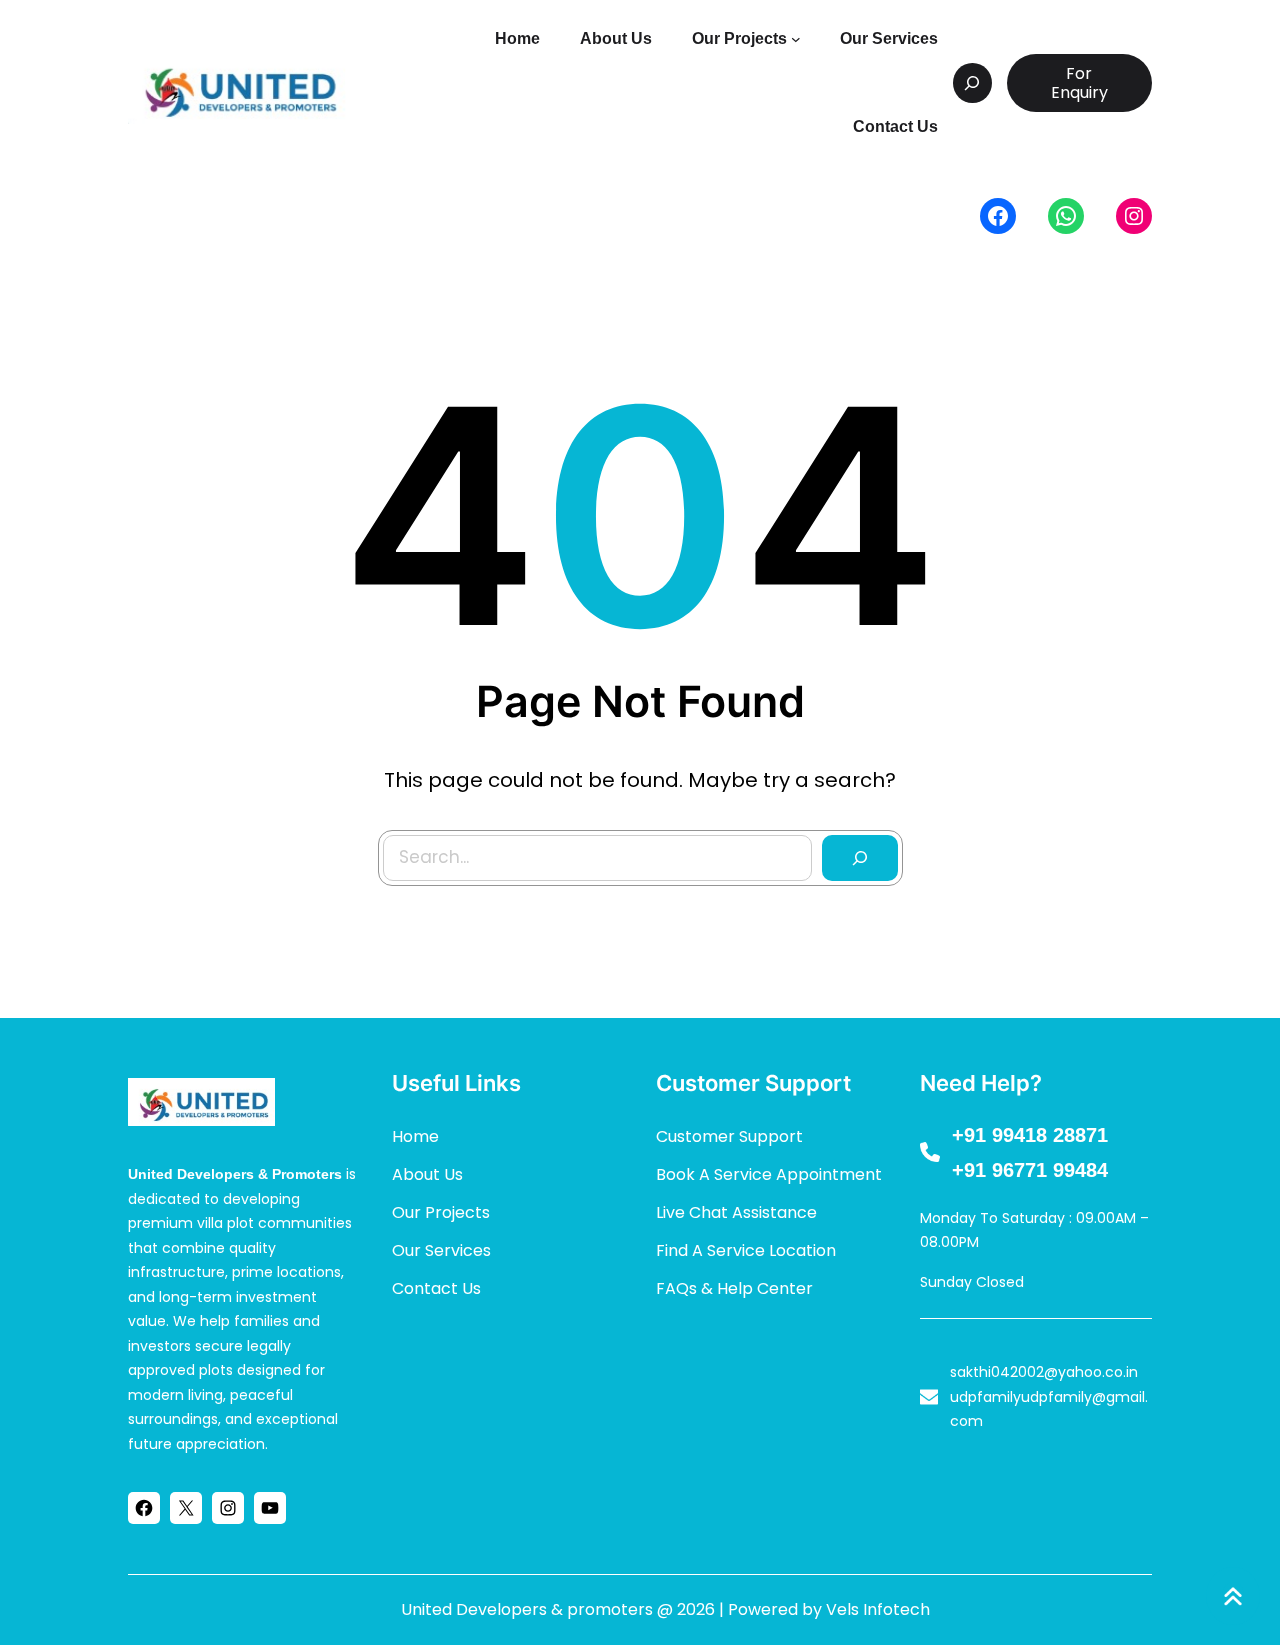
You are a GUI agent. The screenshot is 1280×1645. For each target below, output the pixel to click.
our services (441, 1250)
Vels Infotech (878, 1609)
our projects (441, 1212)
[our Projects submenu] (796, 39)
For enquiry (1079, 83)
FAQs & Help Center (734, 1288)
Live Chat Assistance (736, 1212)
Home (415, 1136)
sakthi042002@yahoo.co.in (1044, 1372)
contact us (436, 1288)
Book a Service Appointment (769, 1174)
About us (427, 1174)
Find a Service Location (746, 1250)
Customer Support (729, 1136)
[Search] (860, 858)
